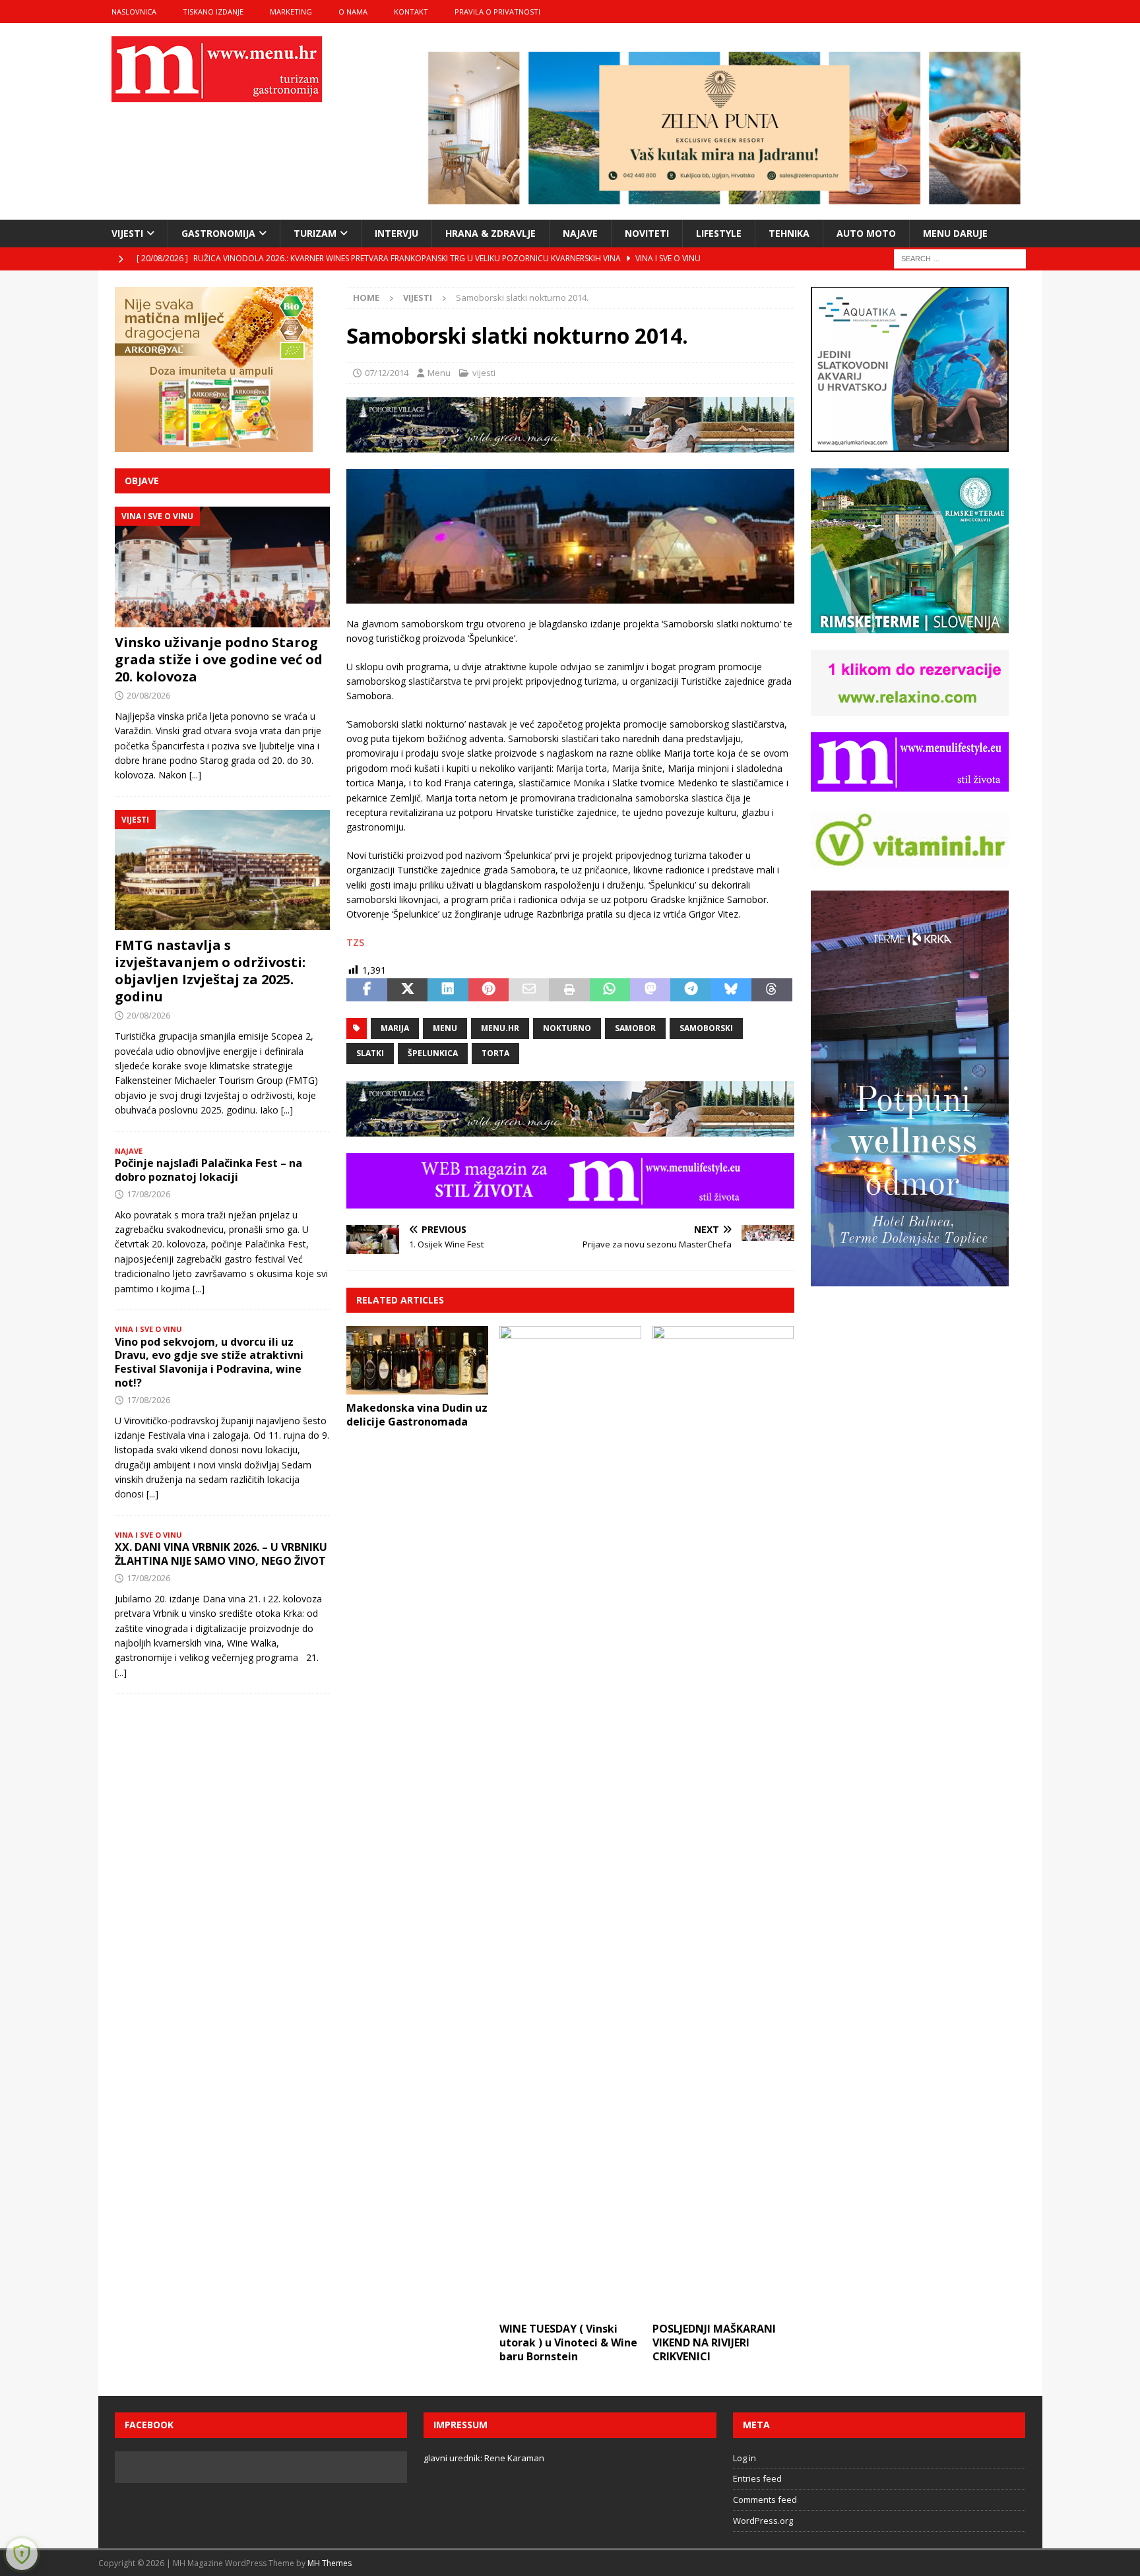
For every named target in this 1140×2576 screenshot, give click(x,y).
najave (580, 233)
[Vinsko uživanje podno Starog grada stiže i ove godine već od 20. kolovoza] (222, 567)
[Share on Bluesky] (731, 990)
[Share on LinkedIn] (448, 990)
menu (445, 1028)
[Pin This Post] (489, 990)
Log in (744, 2458)
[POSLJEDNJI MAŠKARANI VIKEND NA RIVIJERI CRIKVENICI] (723, 1821)
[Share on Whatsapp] (610, 990)
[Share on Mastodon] (650, 990)
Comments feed (765, 2499)
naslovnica (134, 12)
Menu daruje (955, 233)
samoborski (706, 1028)
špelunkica (433, 1053)
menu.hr (500, 1028)
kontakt (411, 12)
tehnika (789, 233)
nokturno (567, 1028)
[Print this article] (569, 990)
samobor (635, 1028)
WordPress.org (763, 2521)
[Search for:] (960, 258)
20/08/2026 (148, 695)
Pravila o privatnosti (497, 12)
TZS (355, 942)
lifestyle (719, 233)
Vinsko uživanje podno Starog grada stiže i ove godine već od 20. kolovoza (219, 659)
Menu (439, 373)
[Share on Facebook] (366, 990)
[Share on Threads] (772, 990)
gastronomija (218, 233)
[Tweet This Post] (407, 990)
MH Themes (330, 2563)
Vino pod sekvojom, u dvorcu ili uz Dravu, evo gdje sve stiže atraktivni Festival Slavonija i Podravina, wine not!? (209, 1362)
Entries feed (757, 2478)
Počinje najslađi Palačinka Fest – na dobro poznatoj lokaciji (208, 1170)
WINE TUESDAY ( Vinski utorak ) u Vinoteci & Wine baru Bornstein (568, 2342)
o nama (353, 12)
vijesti (127, 233)
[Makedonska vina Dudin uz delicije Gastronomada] (417, 1360)
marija (395, 1028)
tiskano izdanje (213, 12)
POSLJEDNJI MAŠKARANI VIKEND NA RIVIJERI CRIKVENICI (714, 2342)
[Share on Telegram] (690, 990)
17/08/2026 (148, 1194)
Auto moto (866, 233)
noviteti (647, 233)
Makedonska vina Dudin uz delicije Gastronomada (417, 1415)
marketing (291, 12)
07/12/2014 (387, 373)
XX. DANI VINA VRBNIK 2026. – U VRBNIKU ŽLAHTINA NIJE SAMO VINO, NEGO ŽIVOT (221, 1554)
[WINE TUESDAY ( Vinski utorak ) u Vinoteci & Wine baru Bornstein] (570, 1821)
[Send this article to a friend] (529, 990)
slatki (370, 1053)
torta (495, 1053)
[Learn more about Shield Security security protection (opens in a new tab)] (22, 2554)
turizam (315, 233)
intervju (396, 233)
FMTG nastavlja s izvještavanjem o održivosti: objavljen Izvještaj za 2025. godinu (210, 971)
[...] (195, 775)
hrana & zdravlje (491, 233)
